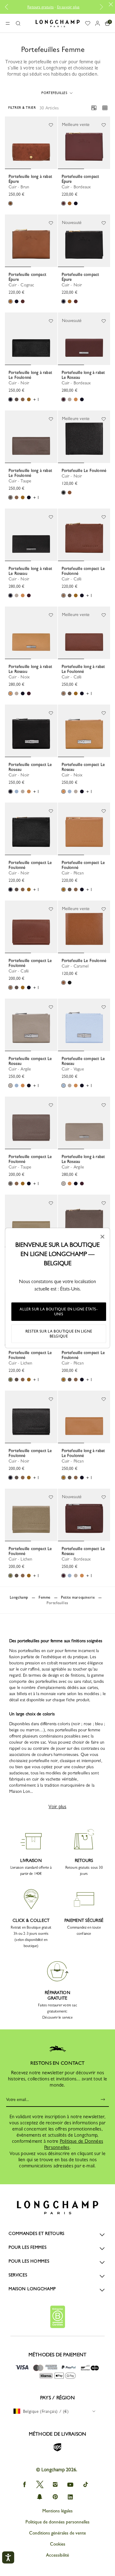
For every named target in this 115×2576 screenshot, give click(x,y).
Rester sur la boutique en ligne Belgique (59, 1334)
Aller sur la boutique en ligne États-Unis (59, 1312)
